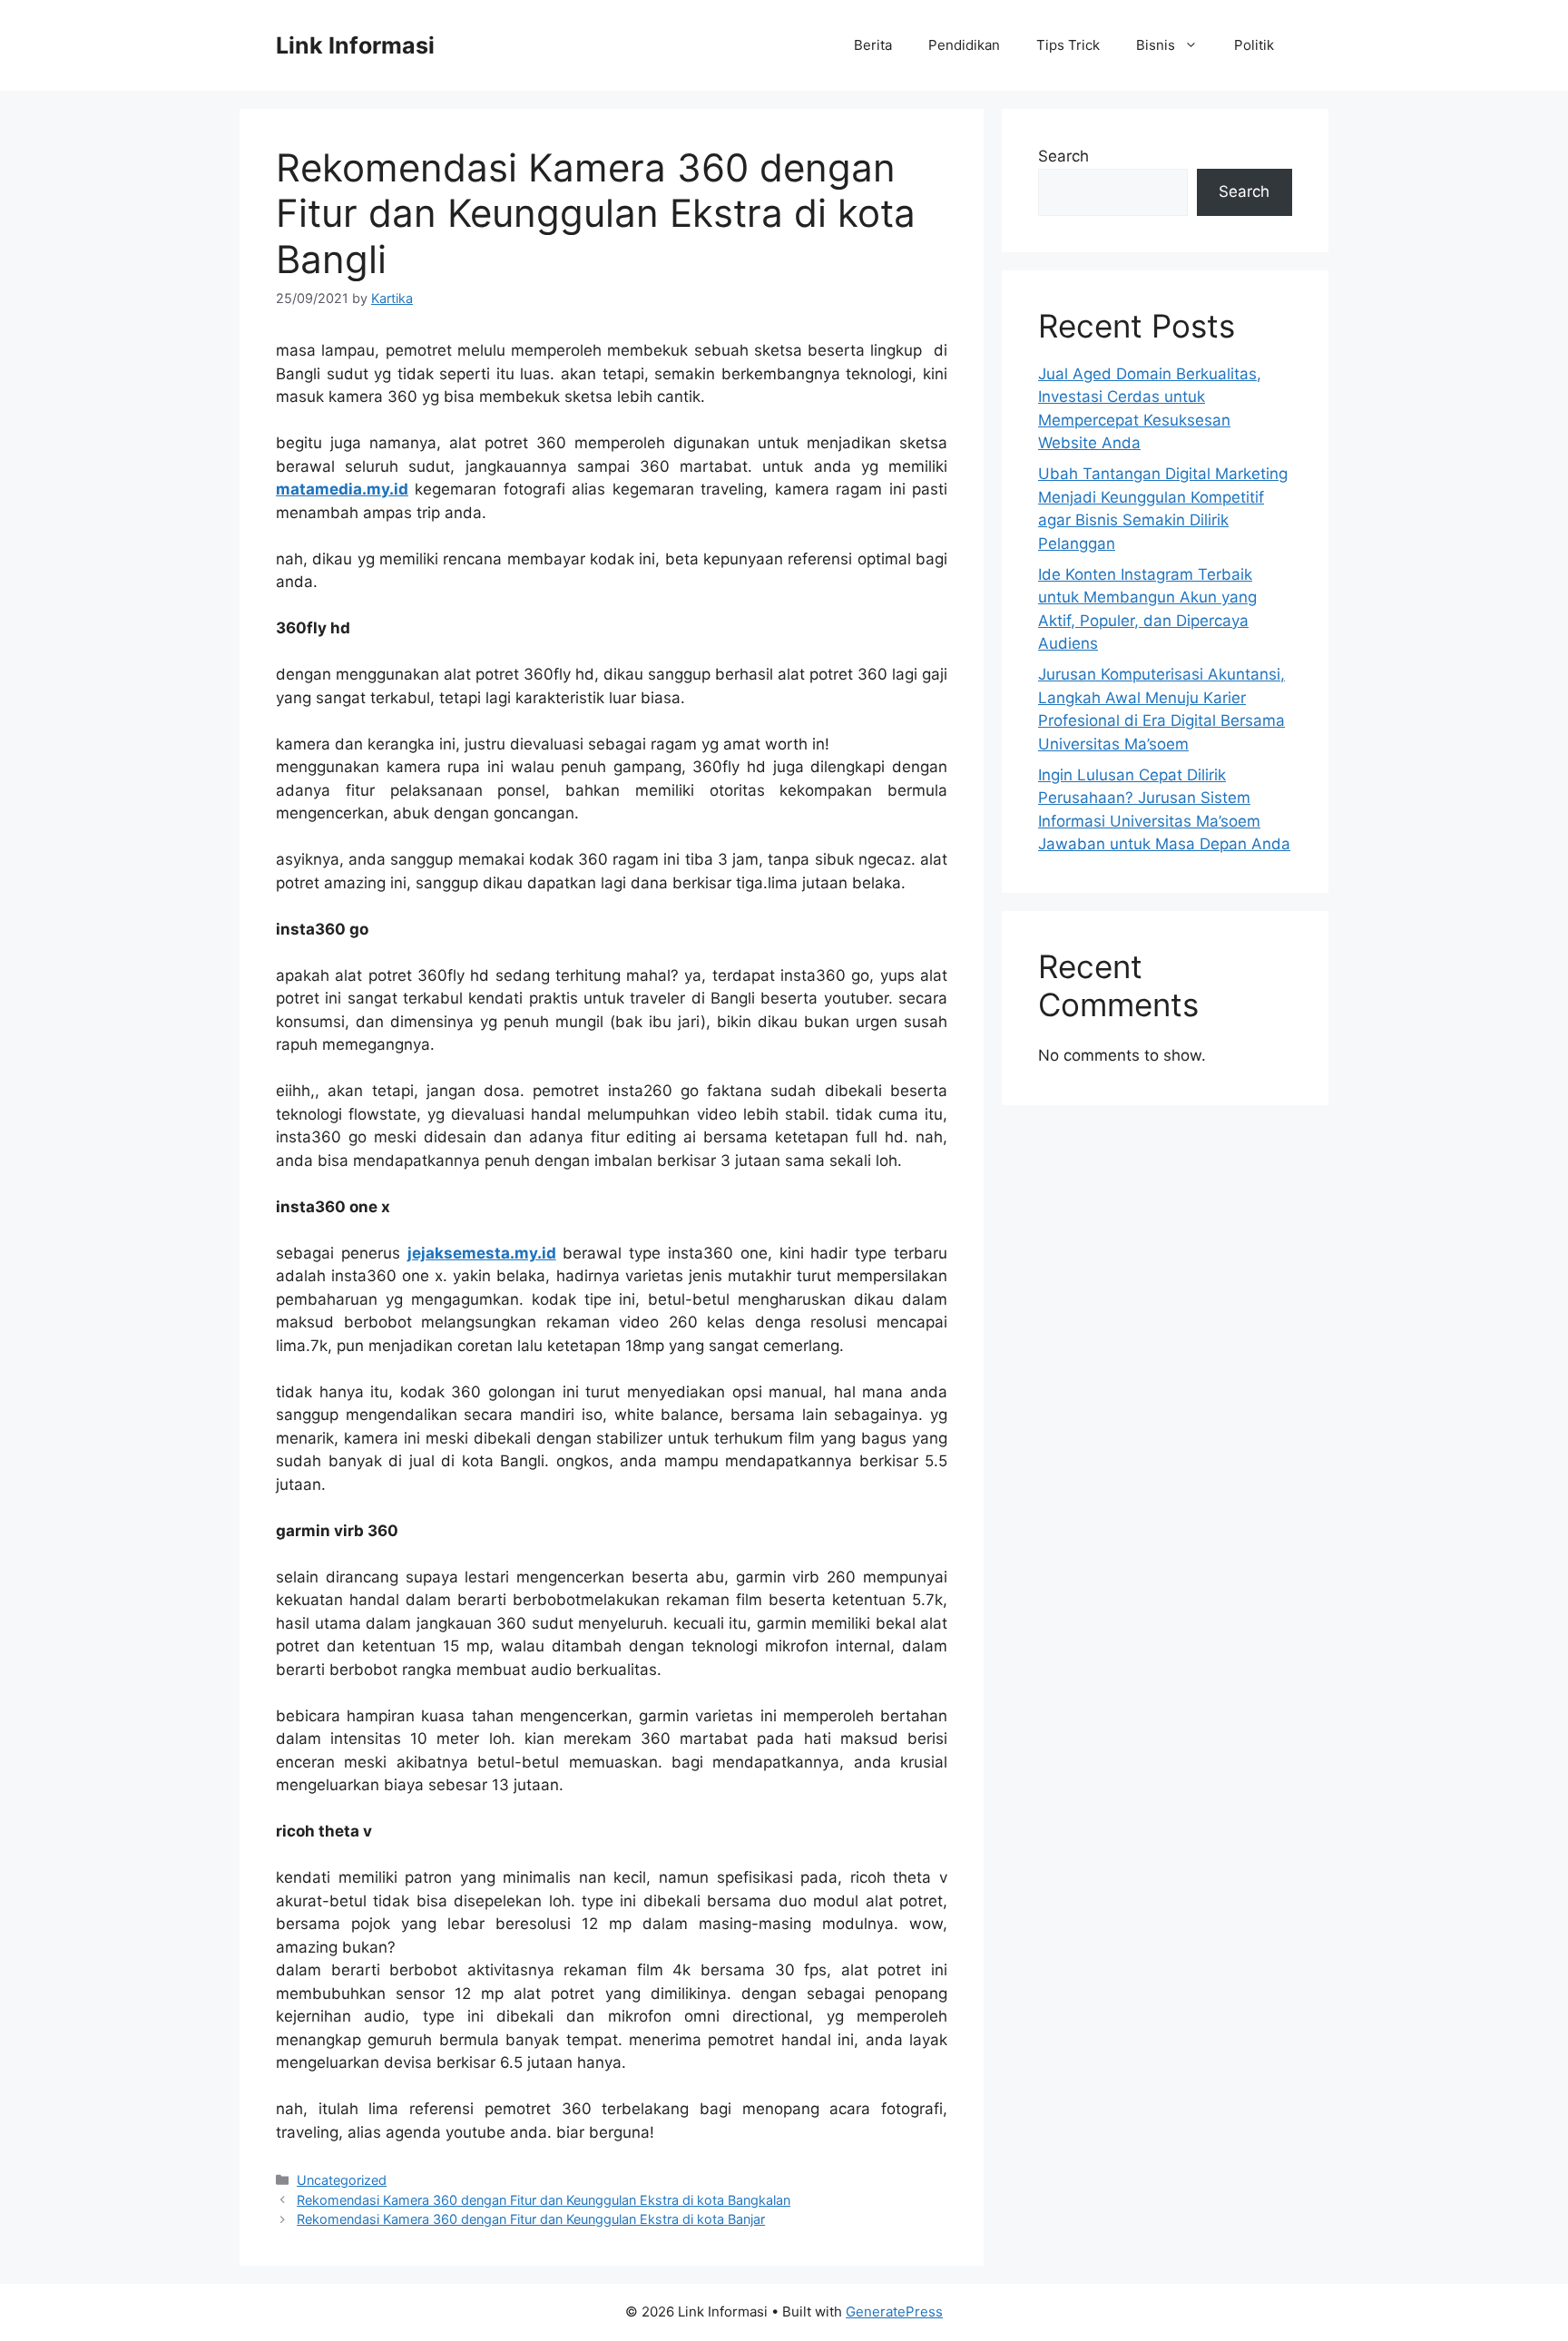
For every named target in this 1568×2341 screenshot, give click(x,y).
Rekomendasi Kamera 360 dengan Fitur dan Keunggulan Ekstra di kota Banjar (531, 2219)
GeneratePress (894, 2312)
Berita (873, 45)
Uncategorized (342, 2180)
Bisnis (1156, 45)
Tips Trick (1068, 45)
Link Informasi (355, 45)
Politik (1254, 45)
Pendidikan (964, 45)
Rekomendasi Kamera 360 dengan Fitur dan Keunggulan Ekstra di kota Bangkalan (544, 2200)
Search (1063, 156)
